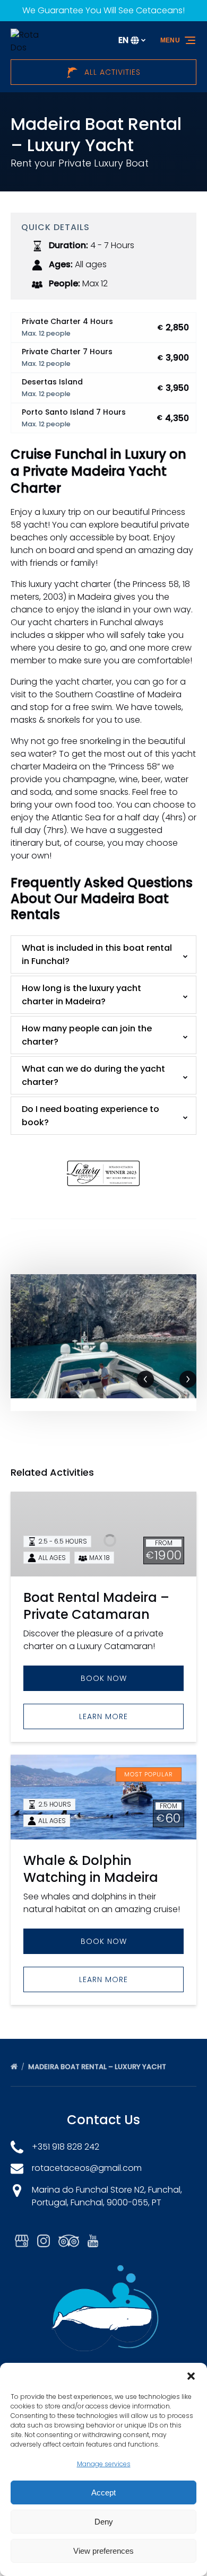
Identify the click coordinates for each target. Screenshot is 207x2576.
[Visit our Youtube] (93, 2241)
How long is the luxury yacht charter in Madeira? (81, 995)
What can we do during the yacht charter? (93, 1075)
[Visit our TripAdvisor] (69, 2241)
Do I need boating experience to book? (90, 1116)
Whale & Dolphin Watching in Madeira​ (91, 1869)
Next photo (188, 1379)
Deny (104, 2522)
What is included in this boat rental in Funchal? (97, 954)
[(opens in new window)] (104, 1154)
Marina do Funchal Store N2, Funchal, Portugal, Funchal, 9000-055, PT (107, 2196)
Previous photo (145, 1379)
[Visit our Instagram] (44, 2241)
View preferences (103, 2551)
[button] (191, 2376)
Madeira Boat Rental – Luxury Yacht (98, 2067)
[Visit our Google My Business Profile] (22, 2241)
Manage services (104, 2464)
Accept (103, 2492)
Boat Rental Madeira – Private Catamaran (96, 1606)
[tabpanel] (103, 1336)
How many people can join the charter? (87, 1035)
